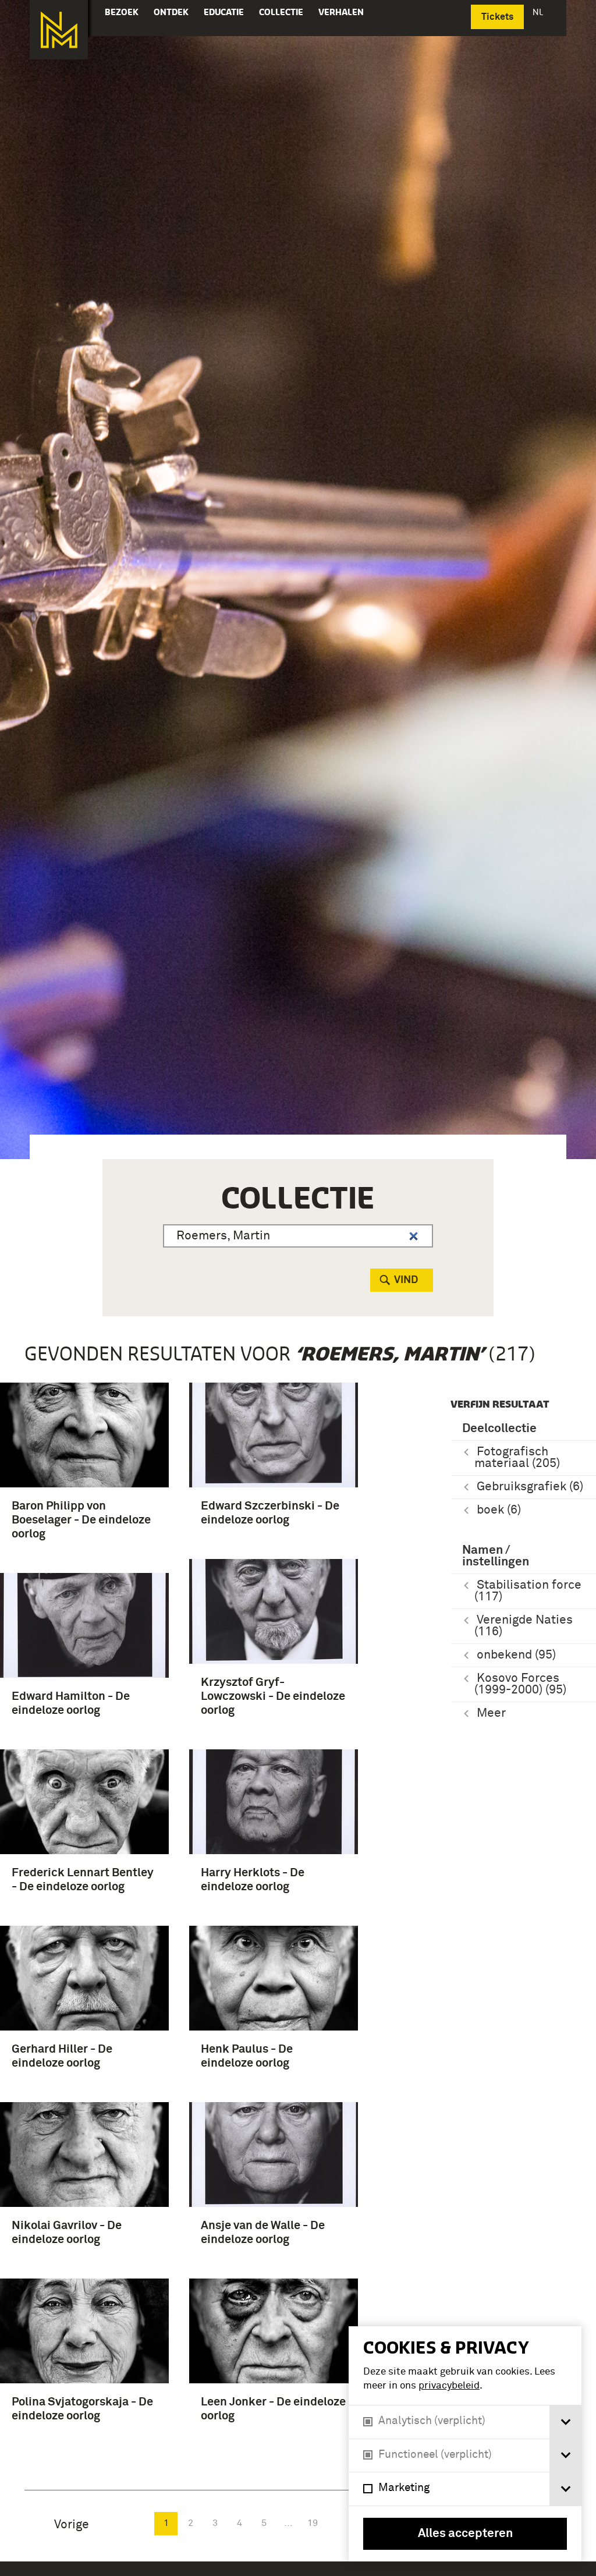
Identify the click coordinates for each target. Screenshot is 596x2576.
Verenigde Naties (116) (524, 1626)
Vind (406, 1280)
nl (539, 12)
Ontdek (171, 12)
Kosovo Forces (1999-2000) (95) (520, 1684)
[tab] (565, 2422)
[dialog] (465, 2444)
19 (313, 2523)
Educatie (224, 12)
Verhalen (341, 12)
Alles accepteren (465, 2534)
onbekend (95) (516, 1655)
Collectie (281, 12)
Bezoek (122, 12)
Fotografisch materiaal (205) (517, 1458)
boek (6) (499, 1510)
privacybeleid (449, 2386)
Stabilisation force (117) (528, 1591)
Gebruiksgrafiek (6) (530, 1487)
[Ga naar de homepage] (59, 30)
